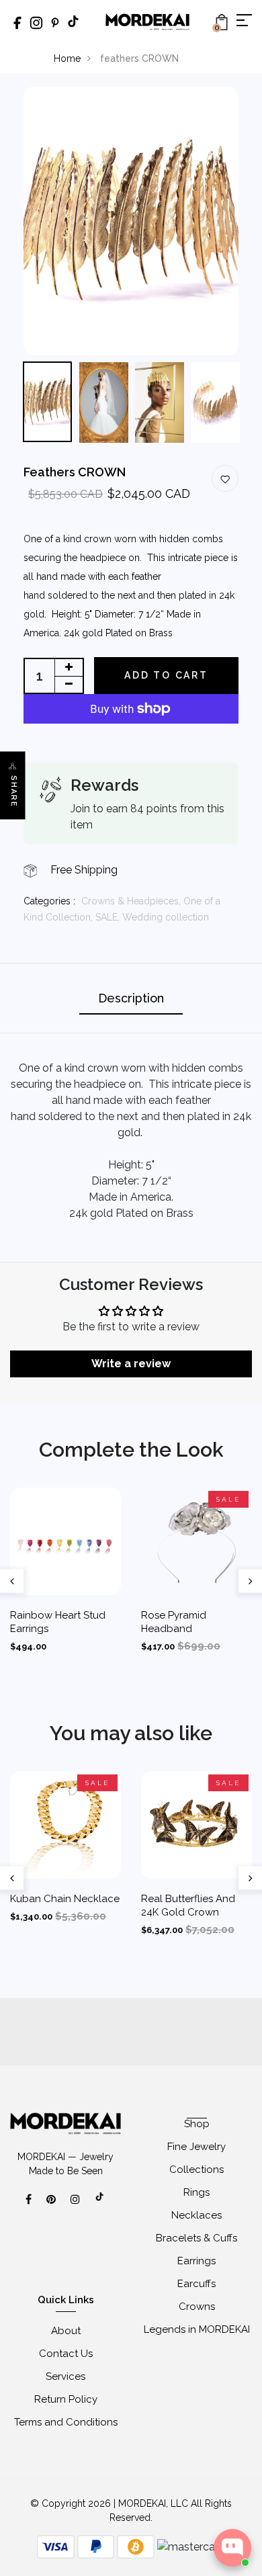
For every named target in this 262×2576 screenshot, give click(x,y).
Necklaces (196, 2215)
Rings (196, 2192)
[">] (100, 2204)
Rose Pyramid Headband (174, 1622)
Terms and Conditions (66, 2422)
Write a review (131, 1364)
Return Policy (66, 2399)
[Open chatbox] (232, 2548)
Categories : (49, 901)
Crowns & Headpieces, (132, 901)
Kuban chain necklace (65, 1899)
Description (131, 998)
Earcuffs (196, 2284)
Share (14, 792)
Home (67, 58)
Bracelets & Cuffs (196, 2238)
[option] (131, 221)
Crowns (197, 2307)
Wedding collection (166, 917)
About (66, 2331)
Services (65, 2376)
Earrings (196, 2261)
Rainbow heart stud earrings (58, 1622)
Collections (196, 2170)
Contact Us (66, 2354)
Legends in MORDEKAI (197, 2329)
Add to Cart (166, 675)
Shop (197, 2124)
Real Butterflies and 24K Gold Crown (188, 1905)
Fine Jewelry (196, 2147)
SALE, (109, 917)
